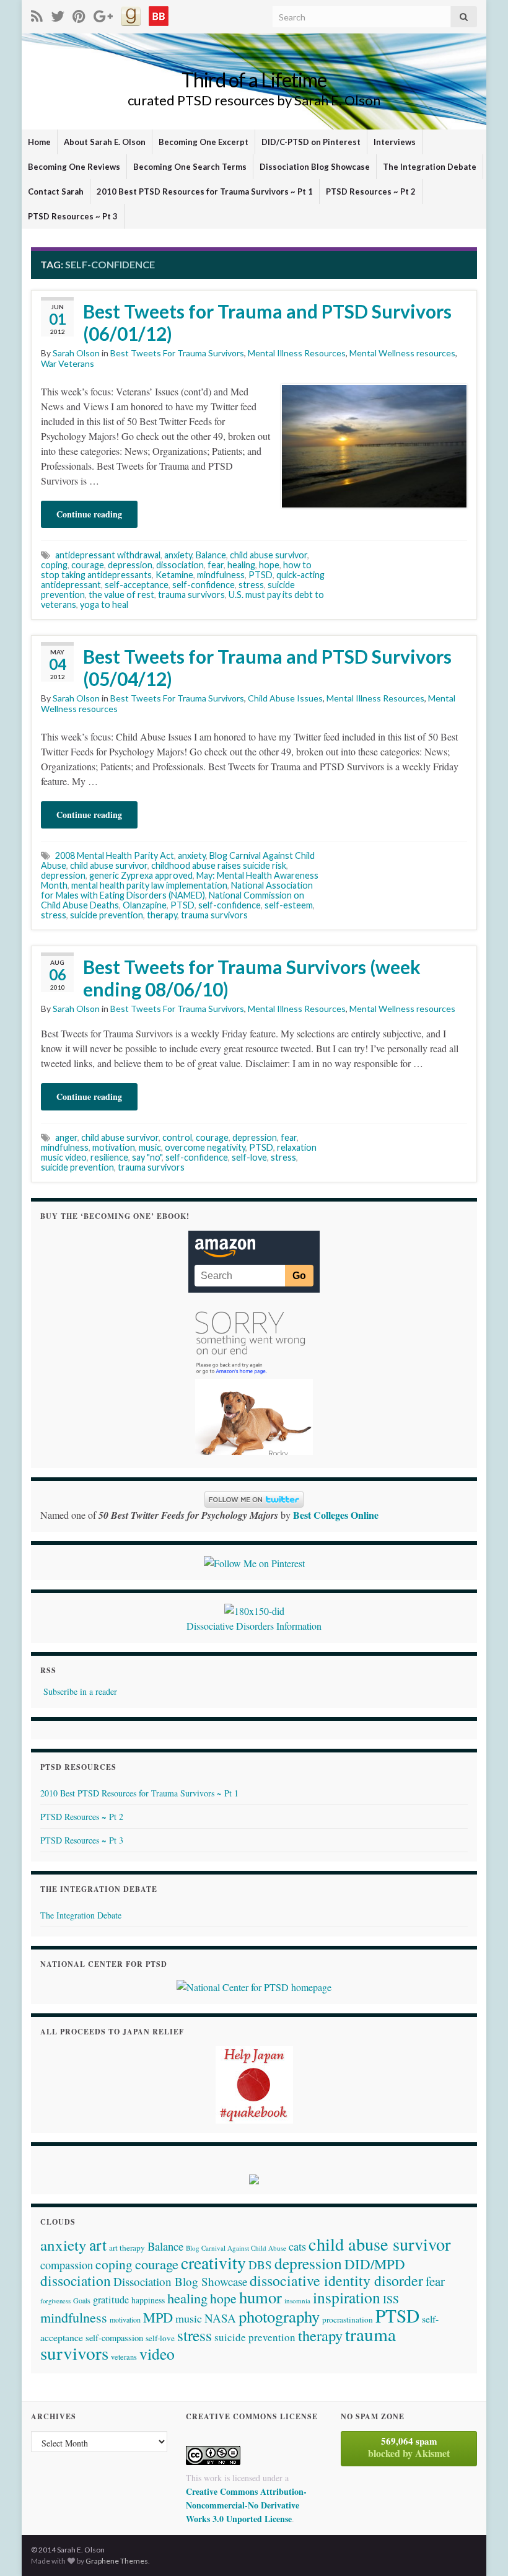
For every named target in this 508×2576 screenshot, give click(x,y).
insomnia (297, 2301)
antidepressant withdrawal (108, 555)
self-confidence (204, 585)
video (157, 2354)
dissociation (180, 565)
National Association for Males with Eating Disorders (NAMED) (177, 890)
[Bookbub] (159, 14)
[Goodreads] (131, 14)
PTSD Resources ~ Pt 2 (371, 191)
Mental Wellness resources (402, 353)
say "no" (147, 1157)
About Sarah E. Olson (105, 142)
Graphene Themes (117, 2561)
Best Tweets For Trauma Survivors (177, 353)
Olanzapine (145, 905)
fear (216, 565)
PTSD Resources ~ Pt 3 (73, 216)
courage (88, 565)
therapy (162, 915)
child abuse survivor (269, 555)
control (177, 1137)
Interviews (395, 142)
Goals (82, 2300)
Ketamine (174, 575)
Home (39, 142)
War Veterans (68, 363)
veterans (124, 2357)
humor (261, 2297)
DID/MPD (375, 2264)
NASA (220, 2318)
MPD (158, 2317)
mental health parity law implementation (149, 885)
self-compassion (114, 2338)
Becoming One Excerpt (204, 142)
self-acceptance (137, 585)
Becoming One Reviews (74, 167)
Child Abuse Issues (285, 698)
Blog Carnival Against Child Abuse (236, 2248)
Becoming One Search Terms (190, 167)
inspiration (347, 2297)
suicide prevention (107, 915)
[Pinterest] (79, 14)
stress (251, 585)
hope (269, 565)
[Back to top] (480, 2548)
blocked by (409, 2447)
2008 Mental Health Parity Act (115, 855)
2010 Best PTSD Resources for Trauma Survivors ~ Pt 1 (205, 191)
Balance (211, 555)
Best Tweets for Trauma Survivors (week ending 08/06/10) (252, 978)
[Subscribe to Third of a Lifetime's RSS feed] (37, 14)
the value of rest (121, 595)
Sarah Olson (76, 353)
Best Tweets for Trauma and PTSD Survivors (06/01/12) (267, 322)
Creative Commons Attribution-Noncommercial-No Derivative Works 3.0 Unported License (246, 2505)
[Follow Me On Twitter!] (58, 14)
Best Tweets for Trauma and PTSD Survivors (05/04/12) (267, 667)
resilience (109, 1157)
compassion (67, 2265)
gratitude (111, 2300)
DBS (260, 2265)
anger (66, 1137)
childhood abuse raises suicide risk (219, 865)
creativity (213, 2263)
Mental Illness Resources (297, 353)
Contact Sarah (56, 191)
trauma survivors (191, 595)
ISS (391, 2299)
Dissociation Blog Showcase (315, 167)
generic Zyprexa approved (141, 875)
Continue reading (89, 514)
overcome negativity (205, 1147)
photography (279, 2316)
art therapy (127, 2248)
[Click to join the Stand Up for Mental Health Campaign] (254, 1610)
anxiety (178, 555)
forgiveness (55, 2301)
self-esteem (289, 905)
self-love (249, 1157)
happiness (148, 2300)
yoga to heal (104, 604)
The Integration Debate (430, 167)
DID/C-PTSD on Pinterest (311, 142)
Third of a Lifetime (254, 80)
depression (130, 565)
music (150, 1147)
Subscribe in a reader (80, 1691)
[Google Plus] (103, 14)
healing (241, 565)
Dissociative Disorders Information (254, 1626)
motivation (114, 1147)
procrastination (348, 2319)
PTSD (261, 575)
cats (297, 2246)
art (98, 2244)
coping (54, 565)
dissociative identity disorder (336, 2280)
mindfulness (221, 575)
